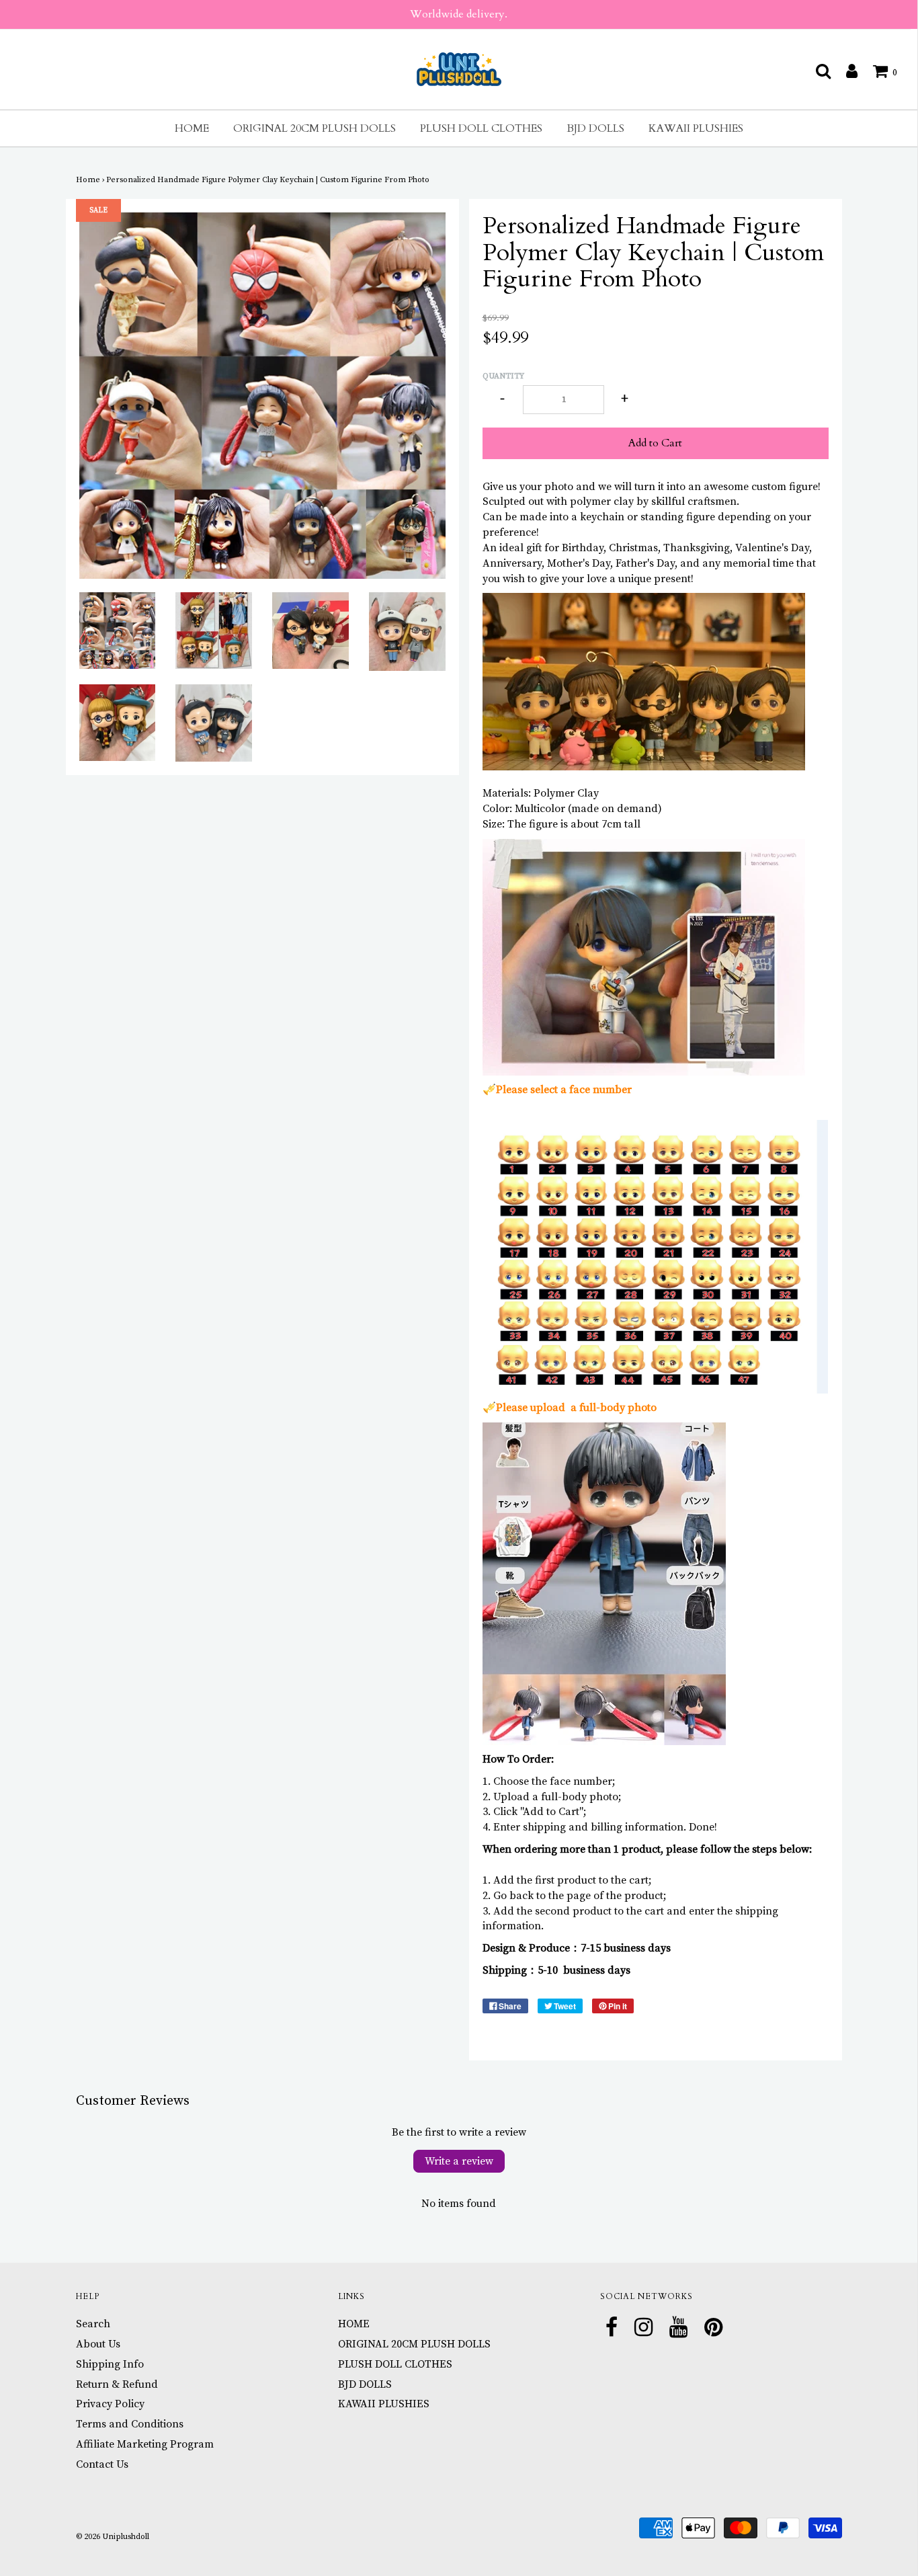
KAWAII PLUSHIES (696, 128)
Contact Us (102, 2464)
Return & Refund (117, 2384)
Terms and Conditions (130, 2424)
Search (93, 2324)
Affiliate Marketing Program (145, 2444)
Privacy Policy (110, 2404)
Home (88, 180)
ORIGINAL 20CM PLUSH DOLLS (315, 128)
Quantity (503, 376)
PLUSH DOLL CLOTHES (481, 128)
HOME (192, 128)
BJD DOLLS (595, 128)
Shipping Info (110, 2364)
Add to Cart (655, 443)
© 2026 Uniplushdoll (113, 2537)
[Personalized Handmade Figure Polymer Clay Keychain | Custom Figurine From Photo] (118, 631)
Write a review (459, 2161)
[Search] (817, 71)
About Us (98, 2344)
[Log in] (845, 71)
